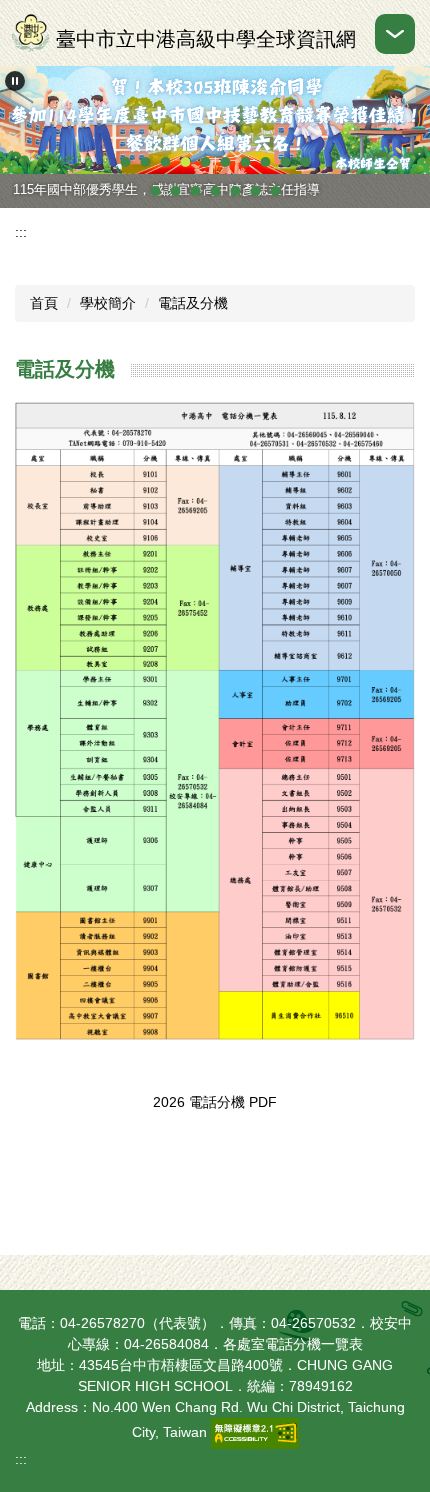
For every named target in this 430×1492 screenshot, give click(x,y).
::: (21, 232)
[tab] (125, 162)
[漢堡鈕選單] (395, 34)
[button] (15, 81)
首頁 (44, 303)
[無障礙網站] (255, 1432)
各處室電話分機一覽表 (293, 1344)
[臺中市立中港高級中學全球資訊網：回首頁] (30, 33)
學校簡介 (108, 303)
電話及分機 (193, 303)
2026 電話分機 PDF (215, 1102)
